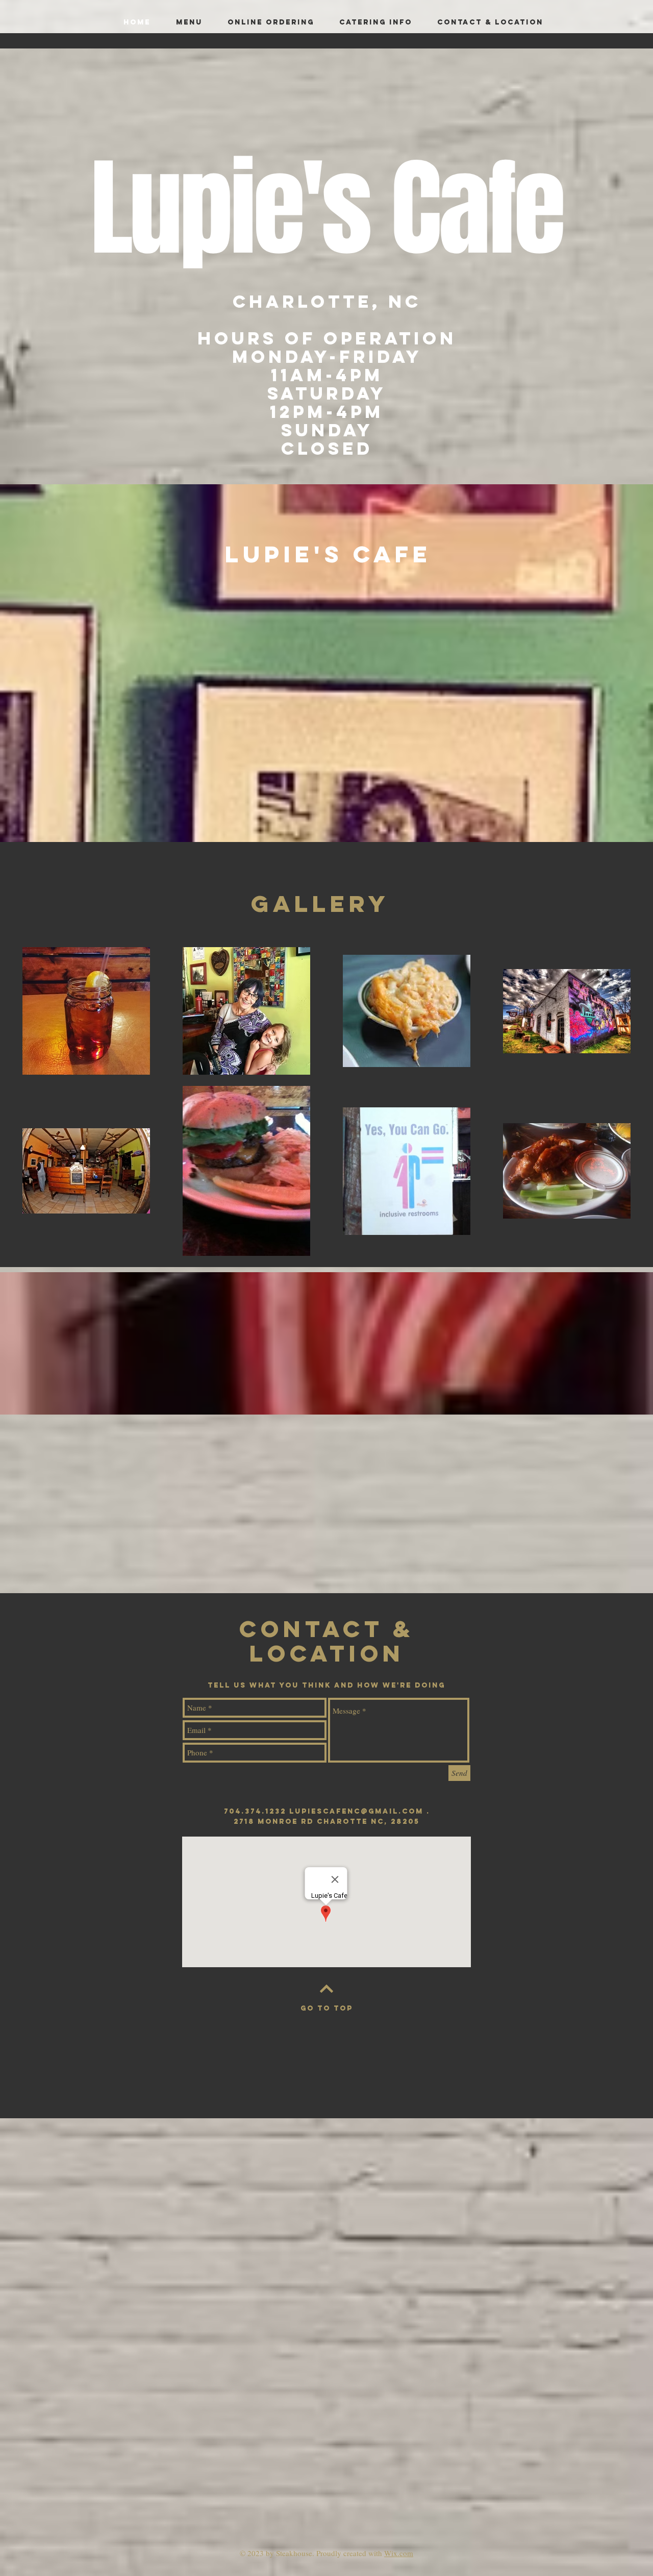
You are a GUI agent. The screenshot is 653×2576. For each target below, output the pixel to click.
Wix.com (399, 2553)
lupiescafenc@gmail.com (356, 1811)
